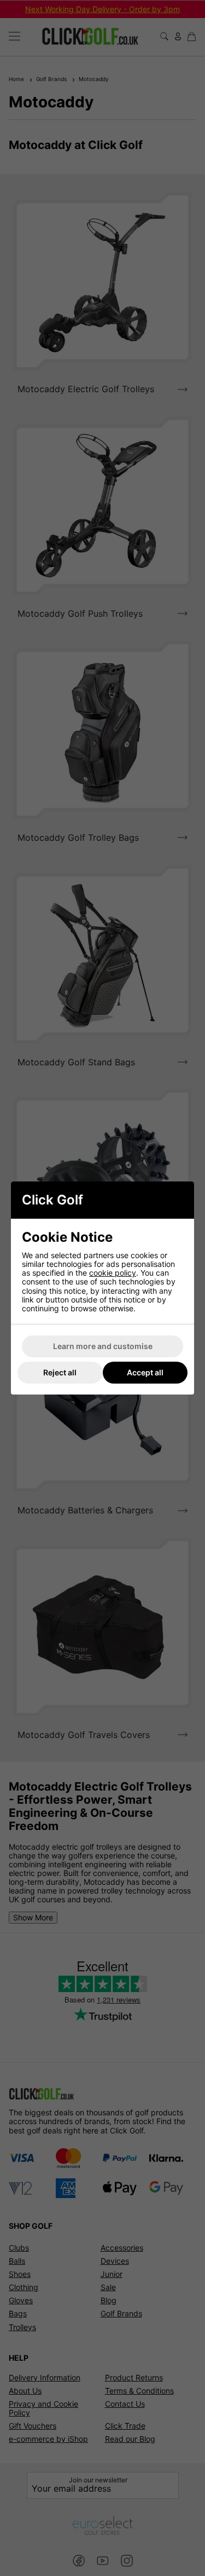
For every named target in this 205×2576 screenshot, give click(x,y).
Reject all (60, 1372)
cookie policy (113, 1273)
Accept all (145, 1372)
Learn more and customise (103, 1346)
